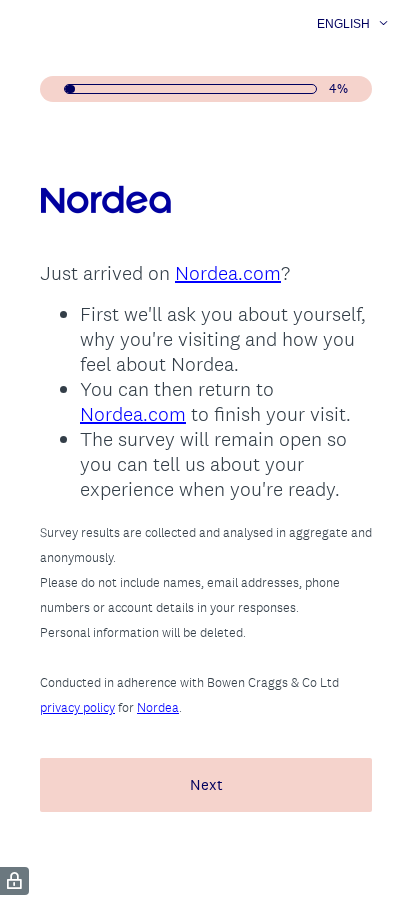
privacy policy (77, 707)
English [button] (343, 24)
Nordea (158, 707)
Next (206, 784)
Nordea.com (228, 273)
